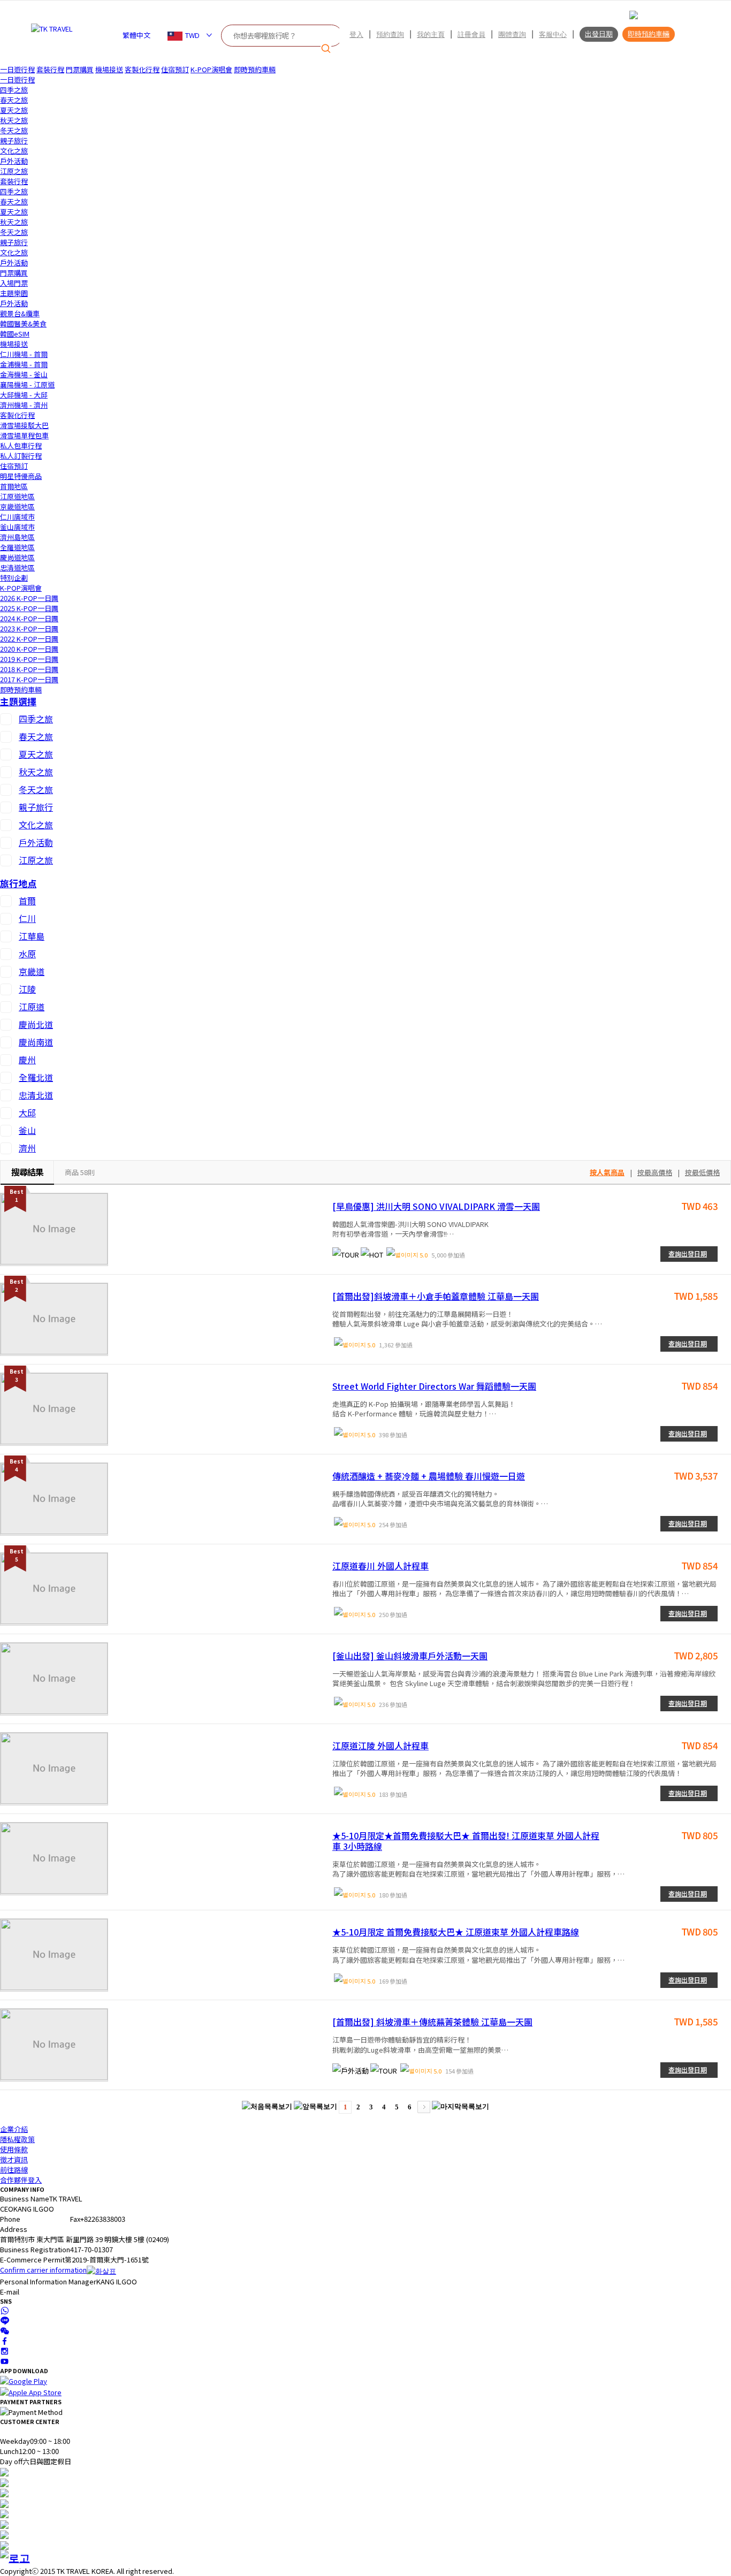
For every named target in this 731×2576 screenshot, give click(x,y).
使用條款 (14, 2149)
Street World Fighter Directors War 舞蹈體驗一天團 (434, 1386)
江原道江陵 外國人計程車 (380, 1746)
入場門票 (14, 283)
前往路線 (14, 2170)
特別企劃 (14, 578)
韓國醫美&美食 (23, 323)
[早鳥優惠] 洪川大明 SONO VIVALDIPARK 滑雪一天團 (436, 1206)
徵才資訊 (14, 2159)
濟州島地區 (17, 537)
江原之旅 (14, 171)
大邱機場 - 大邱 (24, 395)
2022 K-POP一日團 (29, 639)
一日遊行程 (17, 69)
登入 (356, 34)
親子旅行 (14, 140)
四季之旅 (14, 90)
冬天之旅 (14, 130)
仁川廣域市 (17, 517)
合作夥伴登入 (21, 2180)
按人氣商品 (607, 1172)
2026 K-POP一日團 (29, 598)
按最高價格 (655, 1172)
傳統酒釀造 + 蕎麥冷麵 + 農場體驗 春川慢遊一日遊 (429, 1476)
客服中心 (553, 34)
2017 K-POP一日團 (29, 679)
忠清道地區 (17, 567)
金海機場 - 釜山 (24, 374)
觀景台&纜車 (20, 313)
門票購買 (80, 69)
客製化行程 (142, 69)
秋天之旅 (14, 120)
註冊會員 (471, 34)
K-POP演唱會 (211, 69)
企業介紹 (14, 2129)
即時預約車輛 (649, 34)
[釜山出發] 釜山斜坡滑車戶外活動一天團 (410, 1656)
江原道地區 (17, 496)
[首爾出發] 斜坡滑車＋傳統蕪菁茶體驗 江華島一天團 (432, 2022)
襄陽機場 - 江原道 (27, 384)
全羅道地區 (17, 547)
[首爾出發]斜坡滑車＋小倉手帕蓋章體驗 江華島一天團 (436, 1296)
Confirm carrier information (43, 2270)
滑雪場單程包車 (24, 435)
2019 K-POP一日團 (29, 659)
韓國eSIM (15, 334)
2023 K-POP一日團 (29, 628)
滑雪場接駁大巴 (24, 425)
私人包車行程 (21, 445)
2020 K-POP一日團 (29, 649)
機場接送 (109, 69)
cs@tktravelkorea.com (56, 2292)
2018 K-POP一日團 (29, 669)
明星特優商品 (21, 476)
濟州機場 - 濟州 (24, 405)
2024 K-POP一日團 (29, 618)
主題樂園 (14, 293)
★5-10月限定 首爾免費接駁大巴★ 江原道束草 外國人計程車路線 (456, 1932)
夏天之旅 (14, 110)
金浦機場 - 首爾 (24, 364)
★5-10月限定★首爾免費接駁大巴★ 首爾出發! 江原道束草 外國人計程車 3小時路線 (466, 1841)
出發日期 (599, 34)
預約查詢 (390, 34)
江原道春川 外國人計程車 (380, 1566)
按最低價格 (702, 1172)
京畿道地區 (17, 506)
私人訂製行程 (21, 456)
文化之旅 (14, 151)
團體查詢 (512, 34)
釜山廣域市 (17, 527)
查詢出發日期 (688, 1253)
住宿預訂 (175, 69)
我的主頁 (431, 34)
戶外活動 (14, 161)
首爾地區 (14, 486)
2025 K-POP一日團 (29, 608)
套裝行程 (50, 69)
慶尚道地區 (17, 557)
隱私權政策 (17, 2139)
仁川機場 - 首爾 (24, 354)
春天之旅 (14, 100)
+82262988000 (43, 2219)
